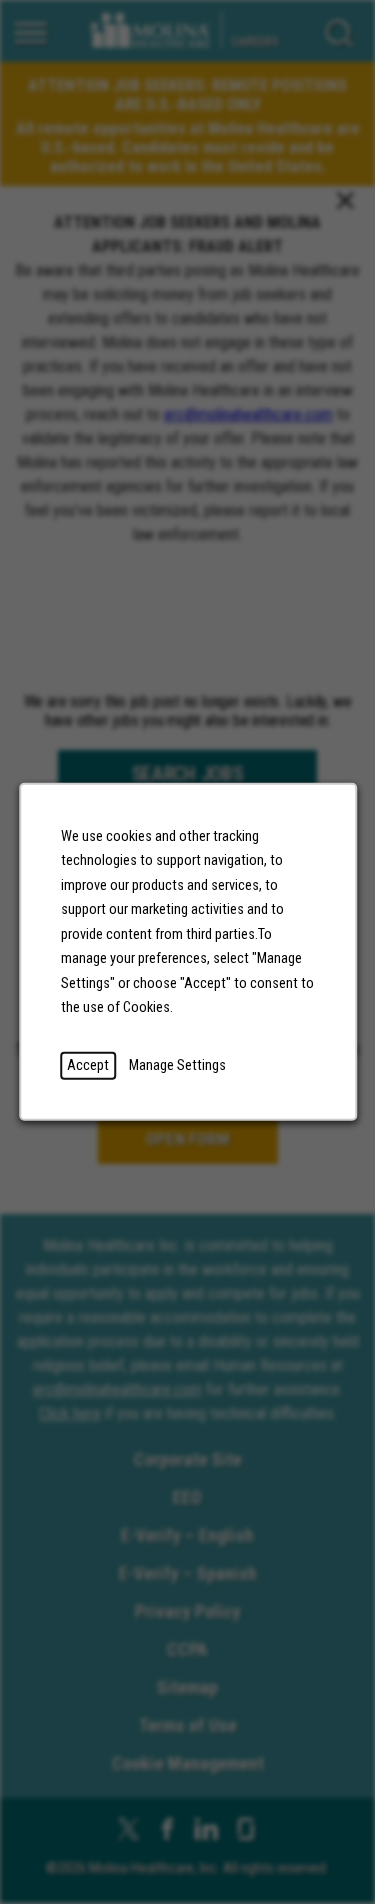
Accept (88, 1065)
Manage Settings (177, 1065)
